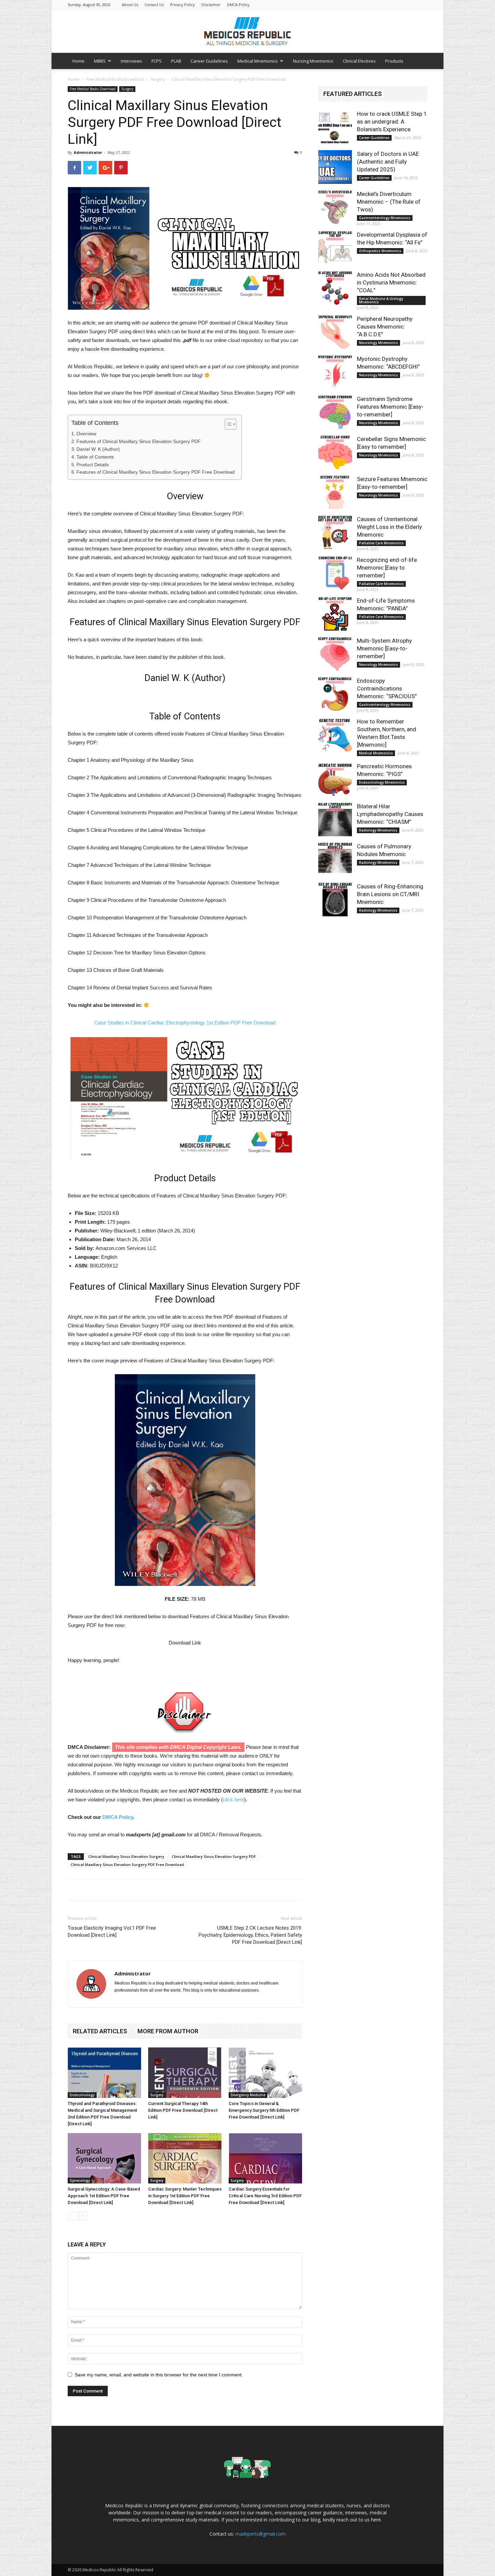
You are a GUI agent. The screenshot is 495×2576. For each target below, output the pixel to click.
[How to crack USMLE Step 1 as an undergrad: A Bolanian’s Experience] (335, 127)
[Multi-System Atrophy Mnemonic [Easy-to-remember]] (335, 654)
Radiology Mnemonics (378, 830)
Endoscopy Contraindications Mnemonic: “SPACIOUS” (387, 688)
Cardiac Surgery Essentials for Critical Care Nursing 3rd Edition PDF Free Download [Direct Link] (265, 2196)
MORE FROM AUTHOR (168, 2031)
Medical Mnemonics (258, 61)
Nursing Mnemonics (313, 61)
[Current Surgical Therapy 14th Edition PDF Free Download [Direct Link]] (185, 2073)
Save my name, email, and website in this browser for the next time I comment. (159, 2375)
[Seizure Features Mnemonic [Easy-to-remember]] (335, 492)
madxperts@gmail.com (260, 2534)
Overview (86, 434)
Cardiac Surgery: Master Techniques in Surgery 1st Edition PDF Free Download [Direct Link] (185, 2196)
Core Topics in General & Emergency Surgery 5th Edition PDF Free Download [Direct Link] (264, 2110)
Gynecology (80, 2180)
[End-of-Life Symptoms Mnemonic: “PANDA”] (335, 614)
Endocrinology (82, 2095)
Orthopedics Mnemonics (380, 251)
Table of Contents (95, 457)
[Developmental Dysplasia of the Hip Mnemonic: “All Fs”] (335, 248)
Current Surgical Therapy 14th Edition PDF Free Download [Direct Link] (183, 2110)
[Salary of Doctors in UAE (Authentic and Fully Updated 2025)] (335, 167)
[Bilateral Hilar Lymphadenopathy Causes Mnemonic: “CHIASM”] (335, 819)
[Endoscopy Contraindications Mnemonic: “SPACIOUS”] (335, 694)
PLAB (176, 61)
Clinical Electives (359, 61)
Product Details (93, 465)
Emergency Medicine (248, 2095)
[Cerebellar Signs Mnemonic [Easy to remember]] (335, 452)
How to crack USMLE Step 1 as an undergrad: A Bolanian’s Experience (392, 122)
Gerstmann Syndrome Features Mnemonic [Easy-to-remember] (390, 407)
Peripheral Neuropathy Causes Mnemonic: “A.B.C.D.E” (385, 327)
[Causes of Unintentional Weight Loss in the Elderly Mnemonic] (335, 532)
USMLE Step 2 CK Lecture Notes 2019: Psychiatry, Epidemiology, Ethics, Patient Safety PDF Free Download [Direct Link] (250, 1935)
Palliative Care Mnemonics (381, 543)
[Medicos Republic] (247, 31)
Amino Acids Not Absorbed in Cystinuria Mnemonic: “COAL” (391, 282)
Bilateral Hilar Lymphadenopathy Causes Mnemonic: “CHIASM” (390, 814)
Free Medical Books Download (115, 79)
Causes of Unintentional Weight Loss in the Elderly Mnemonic (389, 527)
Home (78, 61)
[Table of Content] (230, 424)
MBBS (100, 61)
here (376, 2520)
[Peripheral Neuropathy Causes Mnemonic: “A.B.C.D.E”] (335, 332)
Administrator (88, 152)
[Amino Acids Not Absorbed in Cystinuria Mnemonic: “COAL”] (335, 288)
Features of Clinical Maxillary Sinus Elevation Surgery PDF (139, 441)
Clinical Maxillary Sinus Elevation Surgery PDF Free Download (127, 1865)
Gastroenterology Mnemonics (385, 218)
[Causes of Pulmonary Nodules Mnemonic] (335, 859)
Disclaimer (211, 5)
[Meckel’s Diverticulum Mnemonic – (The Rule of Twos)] (335, 207)
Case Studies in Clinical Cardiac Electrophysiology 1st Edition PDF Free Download (185, 1023)
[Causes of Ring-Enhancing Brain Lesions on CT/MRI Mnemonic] (335, 900)
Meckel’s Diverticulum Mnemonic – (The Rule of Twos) (389, 202)
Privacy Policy (183, 5)
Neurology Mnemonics (378, 343)
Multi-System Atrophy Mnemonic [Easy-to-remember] (384, 648)
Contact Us (154, 5)
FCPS (157, 61)
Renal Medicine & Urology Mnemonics (381, 300)
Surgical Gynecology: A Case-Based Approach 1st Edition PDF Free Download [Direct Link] (104, 2196)
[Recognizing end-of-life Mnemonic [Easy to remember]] (335, 573)
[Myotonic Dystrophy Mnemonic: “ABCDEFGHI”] (335, 372)
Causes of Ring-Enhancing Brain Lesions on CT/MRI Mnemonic (390, 894)
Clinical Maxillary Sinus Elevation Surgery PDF (214, 1856)
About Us (130, 5)
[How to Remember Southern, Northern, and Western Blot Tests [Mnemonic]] (335, 735)
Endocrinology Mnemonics (382, 782)
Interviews (131, 61)
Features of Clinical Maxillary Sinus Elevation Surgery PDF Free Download (156, 472)
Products (394, 61)
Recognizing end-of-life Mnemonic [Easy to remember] (387, 568)
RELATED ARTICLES (100, 2031)
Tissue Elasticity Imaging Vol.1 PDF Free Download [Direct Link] (112, 1931)
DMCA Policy (238, 5)
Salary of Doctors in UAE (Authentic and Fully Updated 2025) (388, 162)
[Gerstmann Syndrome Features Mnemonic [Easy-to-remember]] (335, 412)
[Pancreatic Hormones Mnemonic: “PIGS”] (335, 779)
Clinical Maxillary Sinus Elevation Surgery (126, 1856)
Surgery (158, 79)
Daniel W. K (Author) (98, 449)
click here (234, 1800)
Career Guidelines (209, 61)
